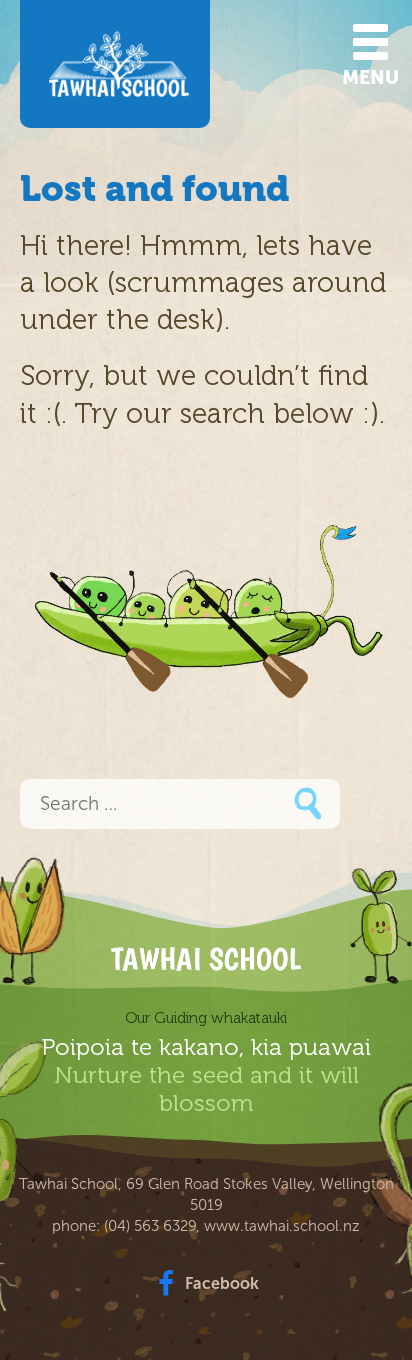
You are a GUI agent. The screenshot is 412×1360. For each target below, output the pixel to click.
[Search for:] (180, 805)
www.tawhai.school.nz (282, 1226)
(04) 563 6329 (150, 1226)
